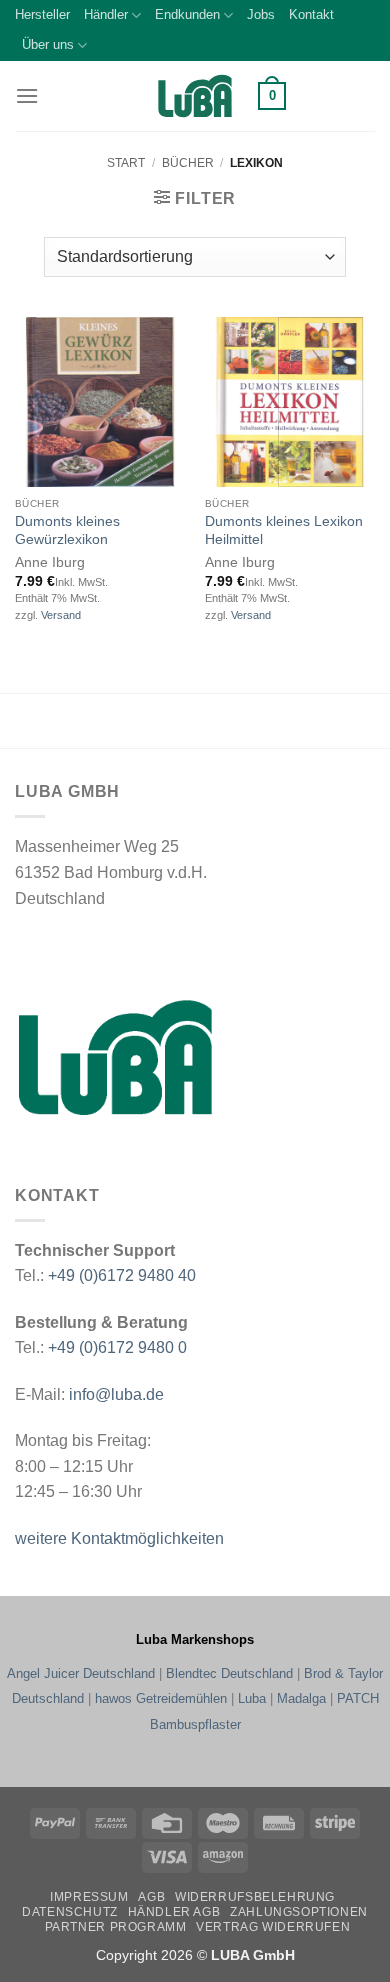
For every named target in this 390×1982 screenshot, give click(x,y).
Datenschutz (70, 1912)
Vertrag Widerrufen (273, 1927)
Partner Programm (116, 1927)
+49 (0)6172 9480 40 (122, 1275)
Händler (106, 14)
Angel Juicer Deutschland (81, 1673)
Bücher (188, 163)
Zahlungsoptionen (299, 1912)
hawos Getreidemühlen (161, 1698)
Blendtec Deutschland (229, 1673)
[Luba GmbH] (115, 1056)
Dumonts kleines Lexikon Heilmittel (284, 530)
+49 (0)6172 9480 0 (117, 1347)
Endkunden (187, 14)
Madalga (301, 1698)
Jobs (261, 14)
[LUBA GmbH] (195, 96)
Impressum (89, 1897)
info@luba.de (114, 1394)
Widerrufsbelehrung (255, 1897)
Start (126, 163)
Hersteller (42, 14)
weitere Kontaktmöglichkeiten (119, 1538)
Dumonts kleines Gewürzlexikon (67, 530)
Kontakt (311, 14)
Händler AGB (174, 1912)
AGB (151, 1897)
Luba (252, 1698)
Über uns (48, 44)
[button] (27, 95)
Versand (61, 615)
